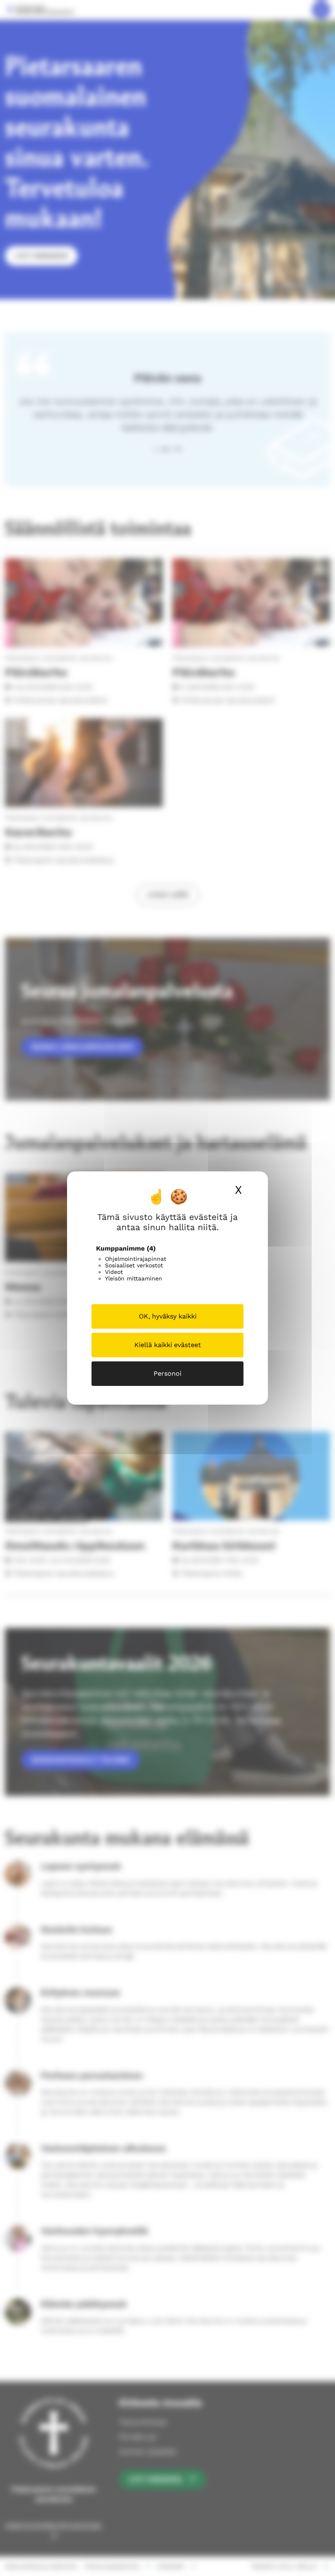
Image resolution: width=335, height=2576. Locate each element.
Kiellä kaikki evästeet (168, 1345)
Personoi (167, 1373)
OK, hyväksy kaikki (168, 1316)
